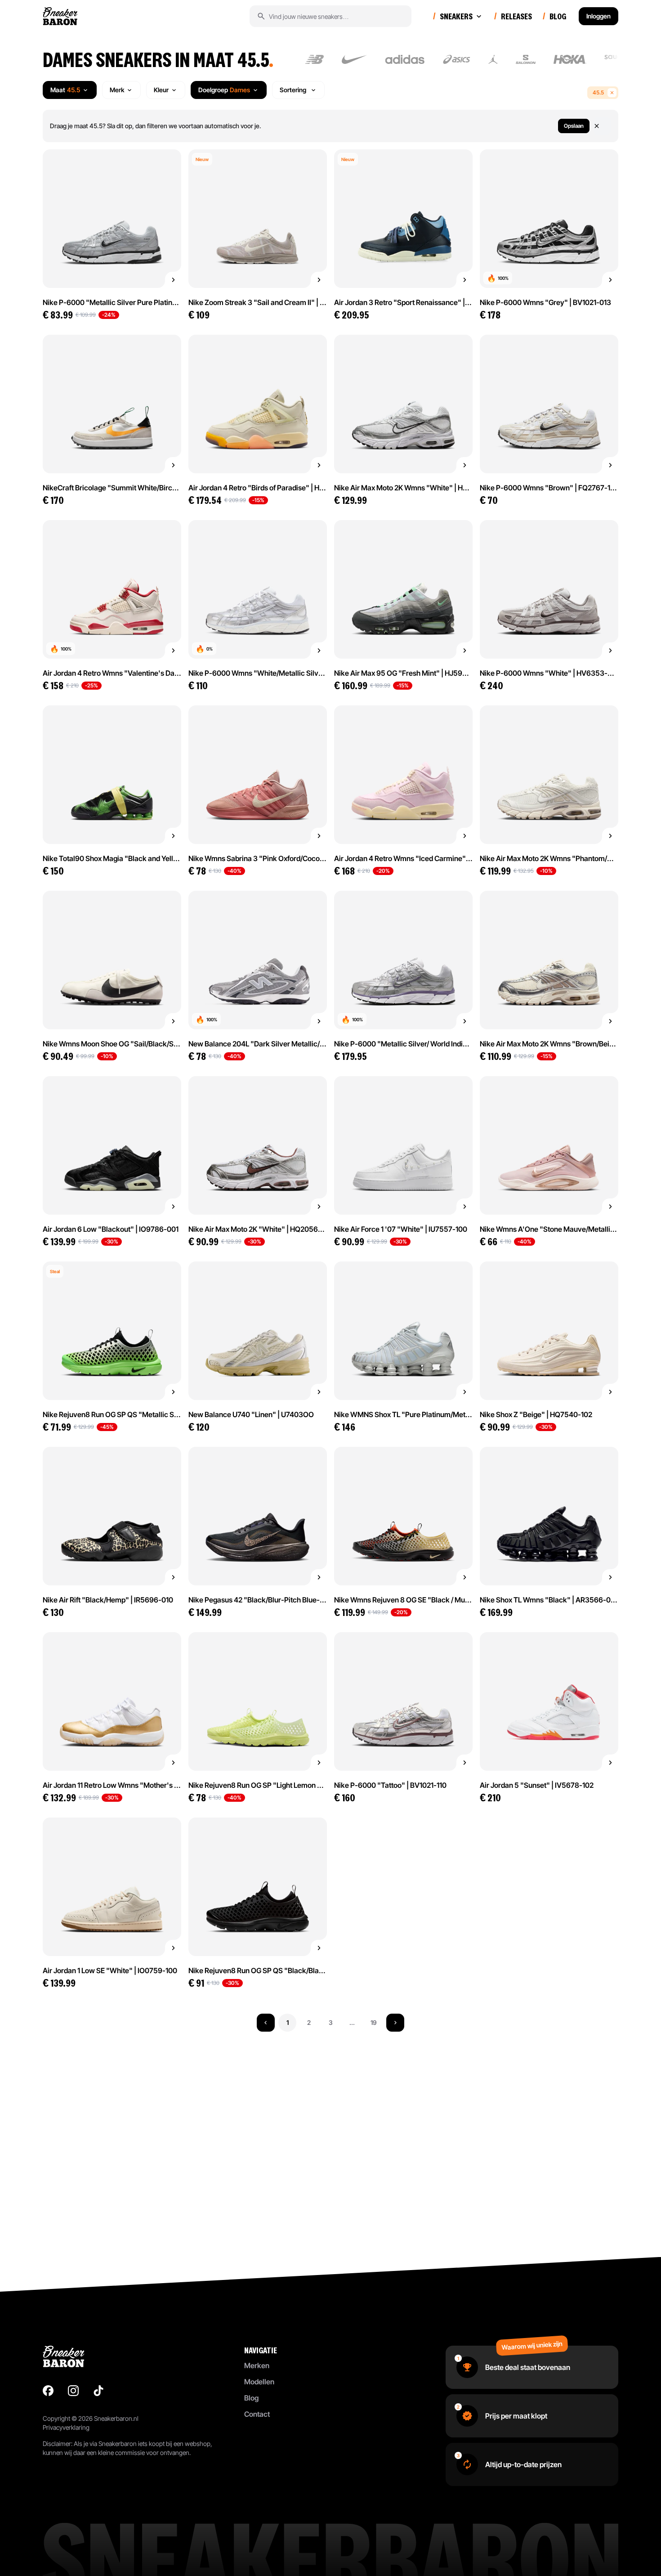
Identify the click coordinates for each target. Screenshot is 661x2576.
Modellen (259, 2382)
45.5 (598, 92)
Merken (257, 2365)
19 (374, 2022)
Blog (251, 2398)
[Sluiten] (602, 126)
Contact (257, 2414)
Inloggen (598, 16)
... (352, 2022)
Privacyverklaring (66, 2427)
